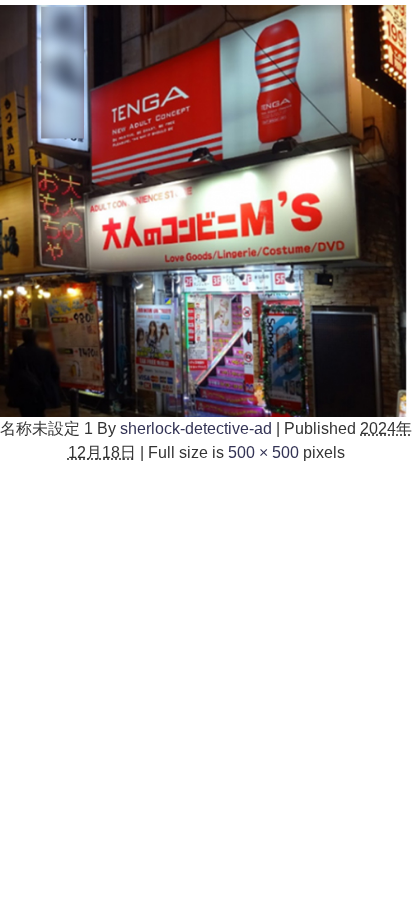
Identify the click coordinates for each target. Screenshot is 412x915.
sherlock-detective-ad (196, 428)
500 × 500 (263, 452)
